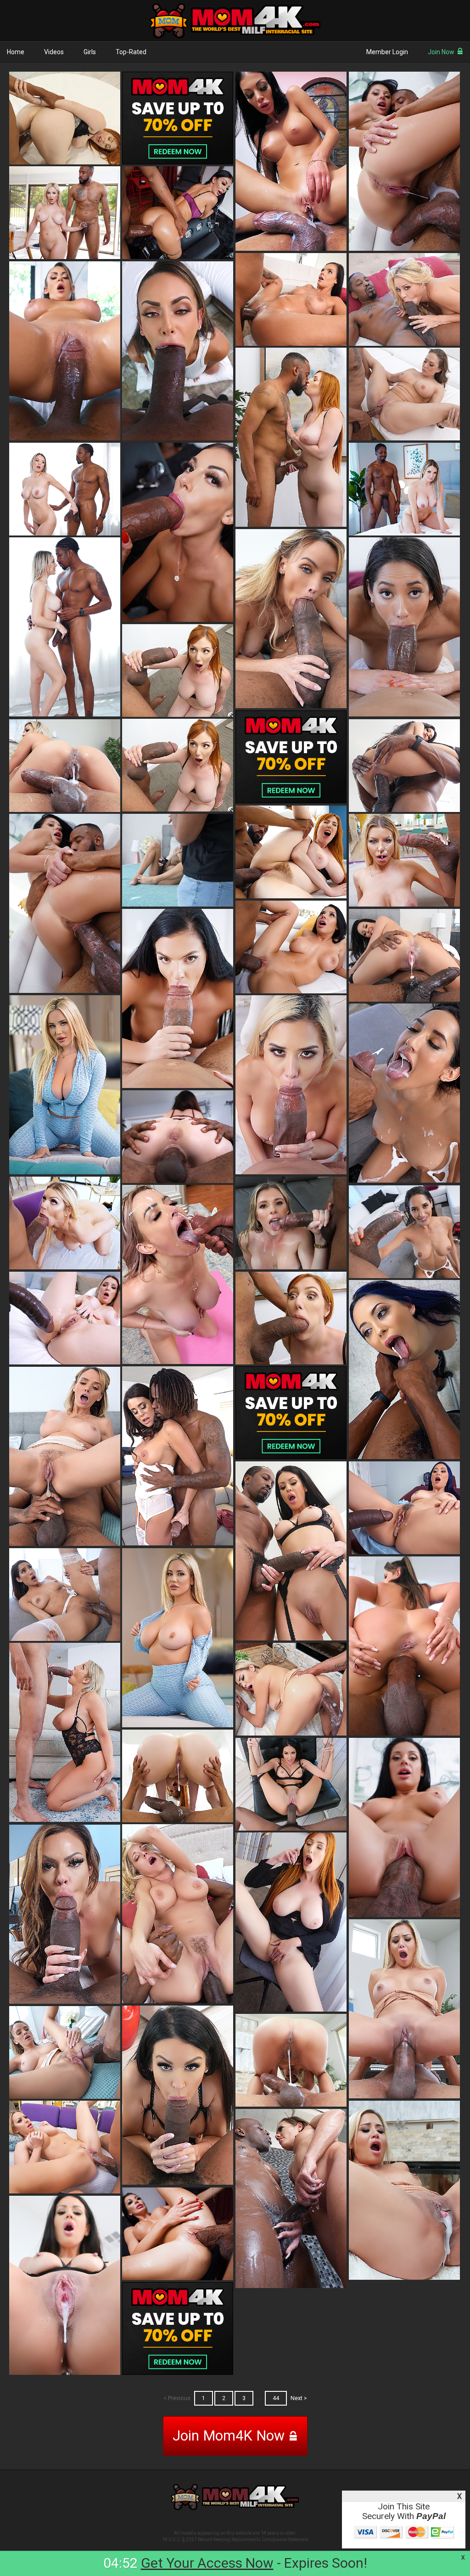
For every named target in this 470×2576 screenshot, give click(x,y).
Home (16, 52)
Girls (90, 52)
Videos (54, 52)
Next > (299, 2398)
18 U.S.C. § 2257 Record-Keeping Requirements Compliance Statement (235, 2539)
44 (276, 2398)
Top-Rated (131, 52)
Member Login (387, 52)
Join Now (441, 52)
